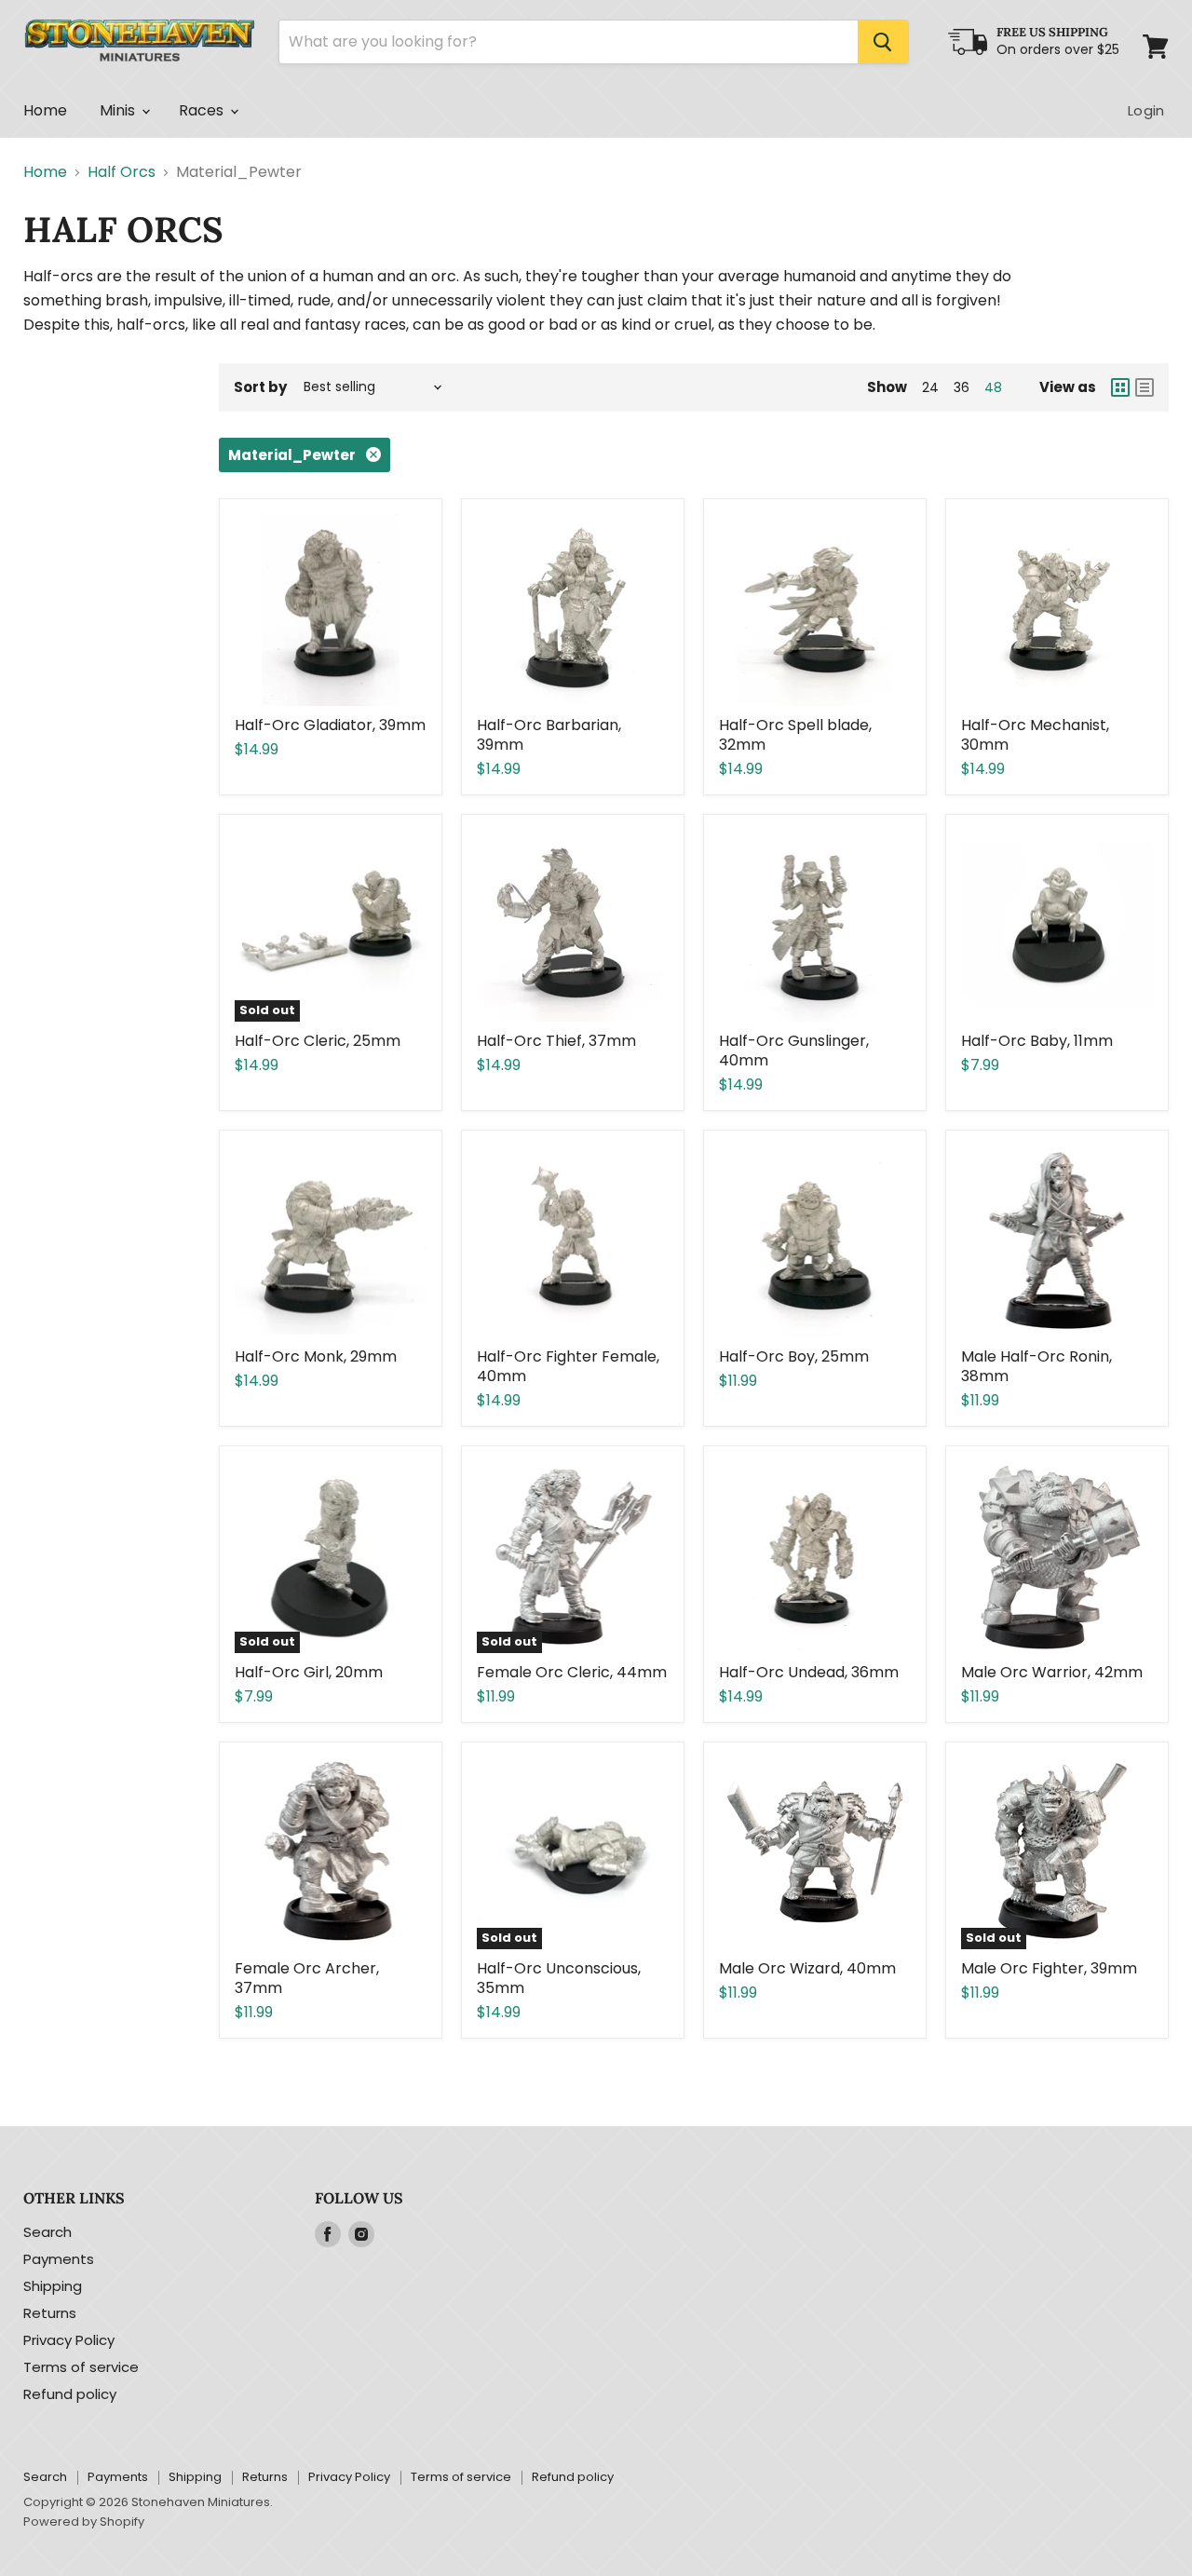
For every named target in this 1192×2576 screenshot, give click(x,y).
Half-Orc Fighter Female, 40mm (568, 1366)
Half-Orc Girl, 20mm (309, 1672)
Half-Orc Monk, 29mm (316, 1356)
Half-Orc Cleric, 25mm (318, 1041)
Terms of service (81, 2367)
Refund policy (70, 2394)
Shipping (53, 2286)
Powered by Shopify (84, 2522)
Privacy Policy (69, 2340)
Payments (59, 2259)
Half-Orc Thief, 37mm (556, 1041)
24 (930, 387)
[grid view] (1120, 387)
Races (203, 110)
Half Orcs (122, 172)
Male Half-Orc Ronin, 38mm (1036, 1366)
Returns (50, 2313)
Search (47, 2232)
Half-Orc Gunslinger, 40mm (794, 1051)
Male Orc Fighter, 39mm (1049, 1968)
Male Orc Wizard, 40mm (807, 1968)
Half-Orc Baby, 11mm (1037, 1041)
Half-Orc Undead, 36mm (809, 1672)
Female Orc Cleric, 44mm (572, 1672)
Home (46, 110)
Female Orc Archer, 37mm (307, 1978)
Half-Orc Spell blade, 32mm (795, 735)
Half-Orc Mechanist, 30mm (1035, 735)
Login (1146, 110)
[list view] (1145, 387)
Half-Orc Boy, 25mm (794, 1356)
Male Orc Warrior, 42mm (1052, 1672)
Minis (120, 110)
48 (993, 387)
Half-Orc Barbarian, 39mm (549, 735)
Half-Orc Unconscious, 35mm (559, 1978)
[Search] (883, 42)
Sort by (260, 387)
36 (962, 387)
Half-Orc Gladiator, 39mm (330, 725)
